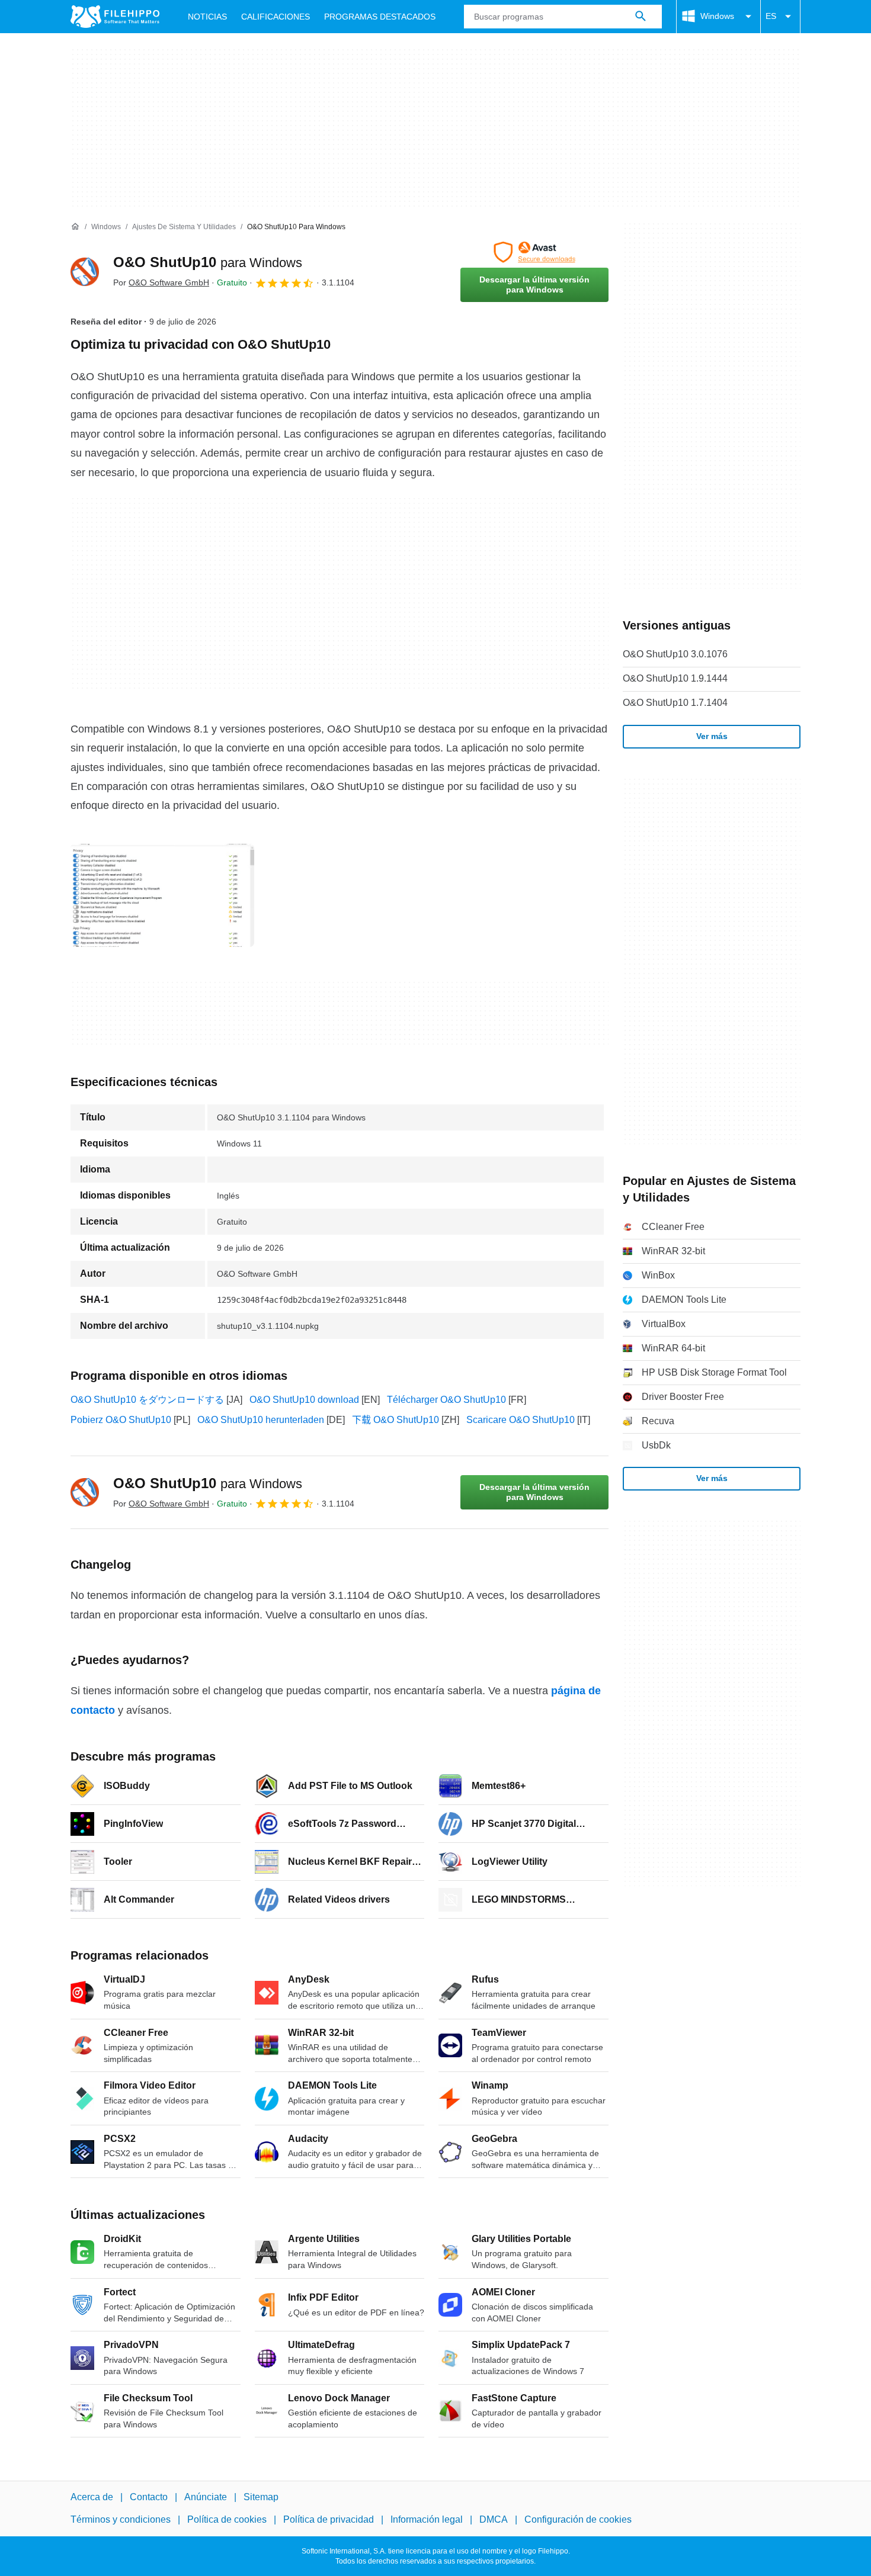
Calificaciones (276, 17)
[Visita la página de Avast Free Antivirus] (534, 252)
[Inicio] (75, 227)
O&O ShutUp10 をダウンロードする (147, 1400)
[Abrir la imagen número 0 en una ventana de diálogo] (162, 895)
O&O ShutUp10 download (304, 1400)
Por (161, 282)
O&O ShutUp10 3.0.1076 (675, 654)
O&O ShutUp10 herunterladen (261, 1420)
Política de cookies (227, 2519)
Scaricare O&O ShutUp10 (521, 1420)
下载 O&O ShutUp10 (396, 1420)
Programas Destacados (380, 17)
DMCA (494, 2519)
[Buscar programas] (641, 17)
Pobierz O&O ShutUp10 (121, 1420)
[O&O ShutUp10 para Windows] (85, 272)
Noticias (207, 17)
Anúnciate (206, 2497)
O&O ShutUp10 (208, 262)
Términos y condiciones (121, 2519)
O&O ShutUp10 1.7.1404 (675, 703)
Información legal (427, 2519)
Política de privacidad (329, 2519)
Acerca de (92, 2497)
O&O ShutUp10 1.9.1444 (675, 678)
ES (771, 16)
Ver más (712, 736)
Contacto (149, 2497)
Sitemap (261, 2497)
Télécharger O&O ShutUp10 (446, 1400)
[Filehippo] (115, 17)
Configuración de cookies (578, 2519)
